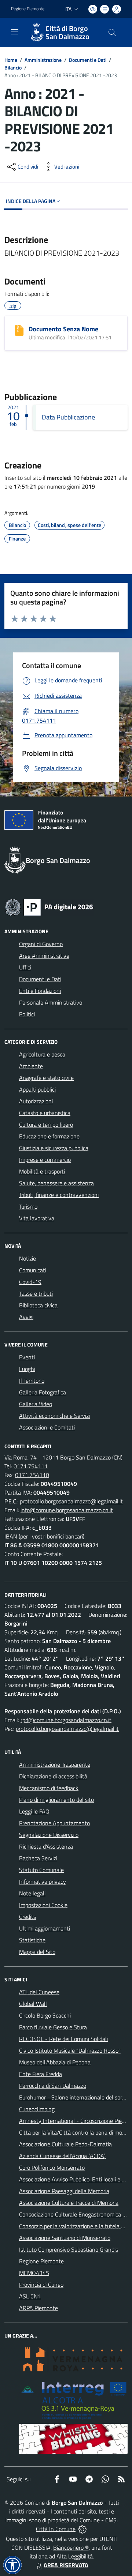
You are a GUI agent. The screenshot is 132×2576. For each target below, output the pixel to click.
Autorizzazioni (36, 1101)
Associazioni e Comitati (47, 1427)
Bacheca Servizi (38, 1858)
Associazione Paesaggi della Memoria (64, 2191)
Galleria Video (36, 1404)
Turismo (28, 1206)
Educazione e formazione (49, 1136)
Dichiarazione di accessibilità (53, 1776)
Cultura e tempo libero (46, 1125)
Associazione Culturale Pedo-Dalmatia (65, 2144)
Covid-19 (30, 1282)
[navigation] (15, 32)
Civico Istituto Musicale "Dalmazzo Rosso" (70, 2050)
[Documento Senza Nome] (19, 330)
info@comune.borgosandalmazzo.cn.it (67, 1510)
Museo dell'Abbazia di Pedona (55, 2062)
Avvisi (26, 1317)
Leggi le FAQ (34, 1811)
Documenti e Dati (88, 60)
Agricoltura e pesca (42, 1054)
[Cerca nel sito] (112, 33)
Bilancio (13, 67)
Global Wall (33, 2004)
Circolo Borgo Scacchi (45, 2015)
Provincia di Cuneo (41, 2285)
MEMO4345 (34, 2273)
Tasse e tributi (36, 1293)
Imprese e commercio (45, 1160)
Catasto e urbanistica (45, 1113)
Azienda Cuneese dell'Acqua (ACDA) (62, 2156)
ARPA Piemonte (38, 2308)
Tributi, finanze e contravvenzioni (59, 1195)
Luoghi (27, 1369)
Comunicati (33, 1270)
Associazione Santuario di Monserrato (65, 2238)
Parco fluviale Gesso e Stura (53, 2027)
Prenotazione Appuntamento (54, 1823)
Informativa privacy (43, 1882)
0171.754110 (32, 1475)
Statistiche (32, 1940)
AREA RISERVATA (66, 2565)
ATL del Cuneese (39, 1992)
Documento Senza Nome (63, 329)
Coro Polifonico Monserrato (52, 2168)
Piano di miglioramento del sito (56, 1800)
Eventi (27, 1357)
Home (11, 60)
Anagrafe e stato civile (46, 1078)
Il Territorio (32, 1381)
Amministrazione (43, 60)
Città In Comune (56, 2529)
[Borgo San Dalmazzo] (36, 33)
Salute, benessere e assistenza (56, 1183)
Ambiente (31, 1066)
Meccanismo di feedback (49, 1788)
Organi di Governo (41, 944)
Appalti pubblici (37, 1089)
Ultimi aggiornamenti (45, 1928)
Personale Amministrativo (51, 1002)
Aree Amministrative (44, 956)
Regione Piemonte (28, 9)
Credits (27, 1917)
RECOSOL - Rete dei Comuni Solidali (63, 2039)
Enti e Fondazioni (40, 991)
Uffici (25, 967)
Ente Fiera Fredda (41, 2074)
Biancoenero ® (71, 2547)
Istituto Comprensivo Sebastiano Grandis (69, 2249)
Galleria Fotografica (43, 1392)
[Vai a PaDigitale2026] (49, 907)
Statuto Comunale (41, 1870)
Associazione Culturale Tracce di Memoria (69, 2203)
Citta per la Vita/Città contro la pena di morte (74, 2132)
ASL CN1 (30, 2296)
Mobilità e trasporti (42, 1171)
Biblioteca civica (38, 1305)
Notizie (27, 1258)
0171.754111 (31, 1466)
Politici (27, 1014)
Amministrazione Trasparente (55, 1765)
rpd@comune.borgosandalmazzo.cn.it (66, 1720)
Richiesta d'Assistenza (46, 1846)
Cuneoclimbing (37, 2109)
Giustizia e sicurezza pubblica (54, 1148)
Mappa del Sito (37, 1952)
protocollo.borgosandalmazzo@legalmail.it (71, 1501)
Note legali (32, 1893)
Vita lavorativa (37, 1218)
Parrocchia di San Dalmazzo (53, 2086)
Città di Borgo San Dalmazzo (67, 33)
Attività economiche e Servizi (54, 1416)
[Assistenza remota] (82, 2529)
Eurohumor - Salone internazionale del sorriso (75, 2097)
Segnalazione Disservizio (49, 1835)
